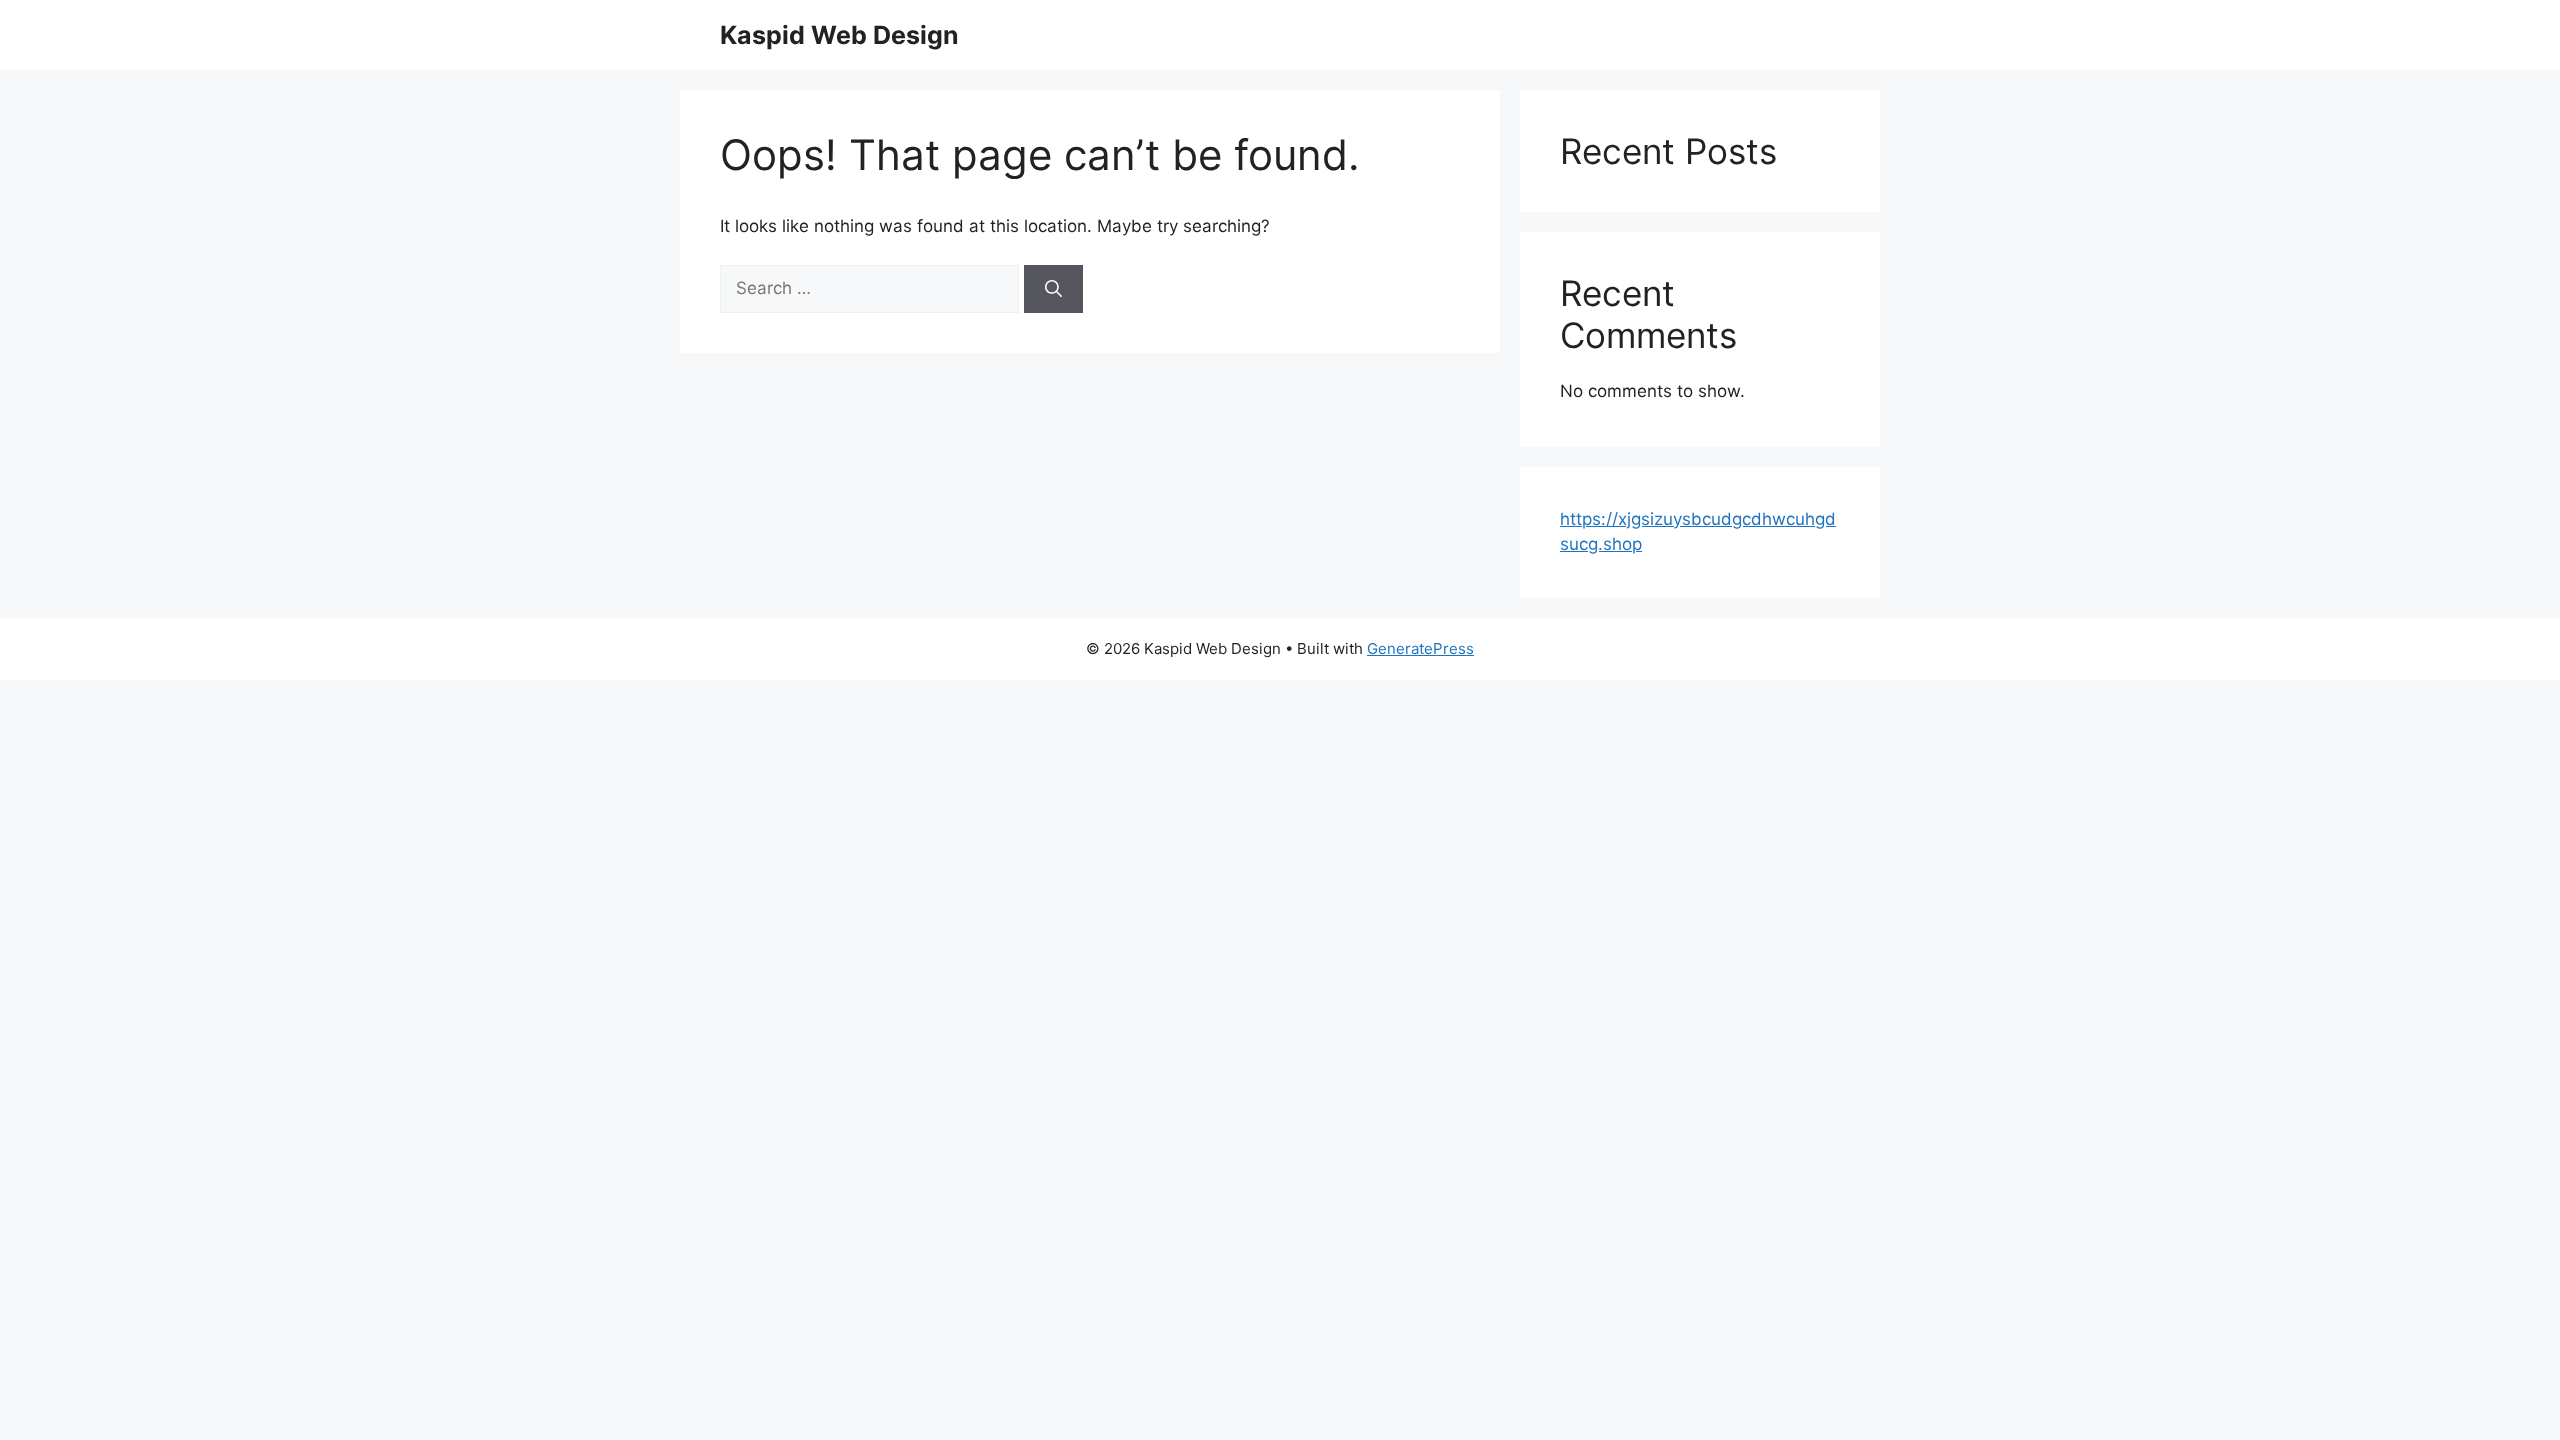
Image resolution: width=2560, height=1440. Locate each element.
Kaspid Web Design (839, 35)
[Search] (1053, 289)
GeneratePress (1420, 648)
